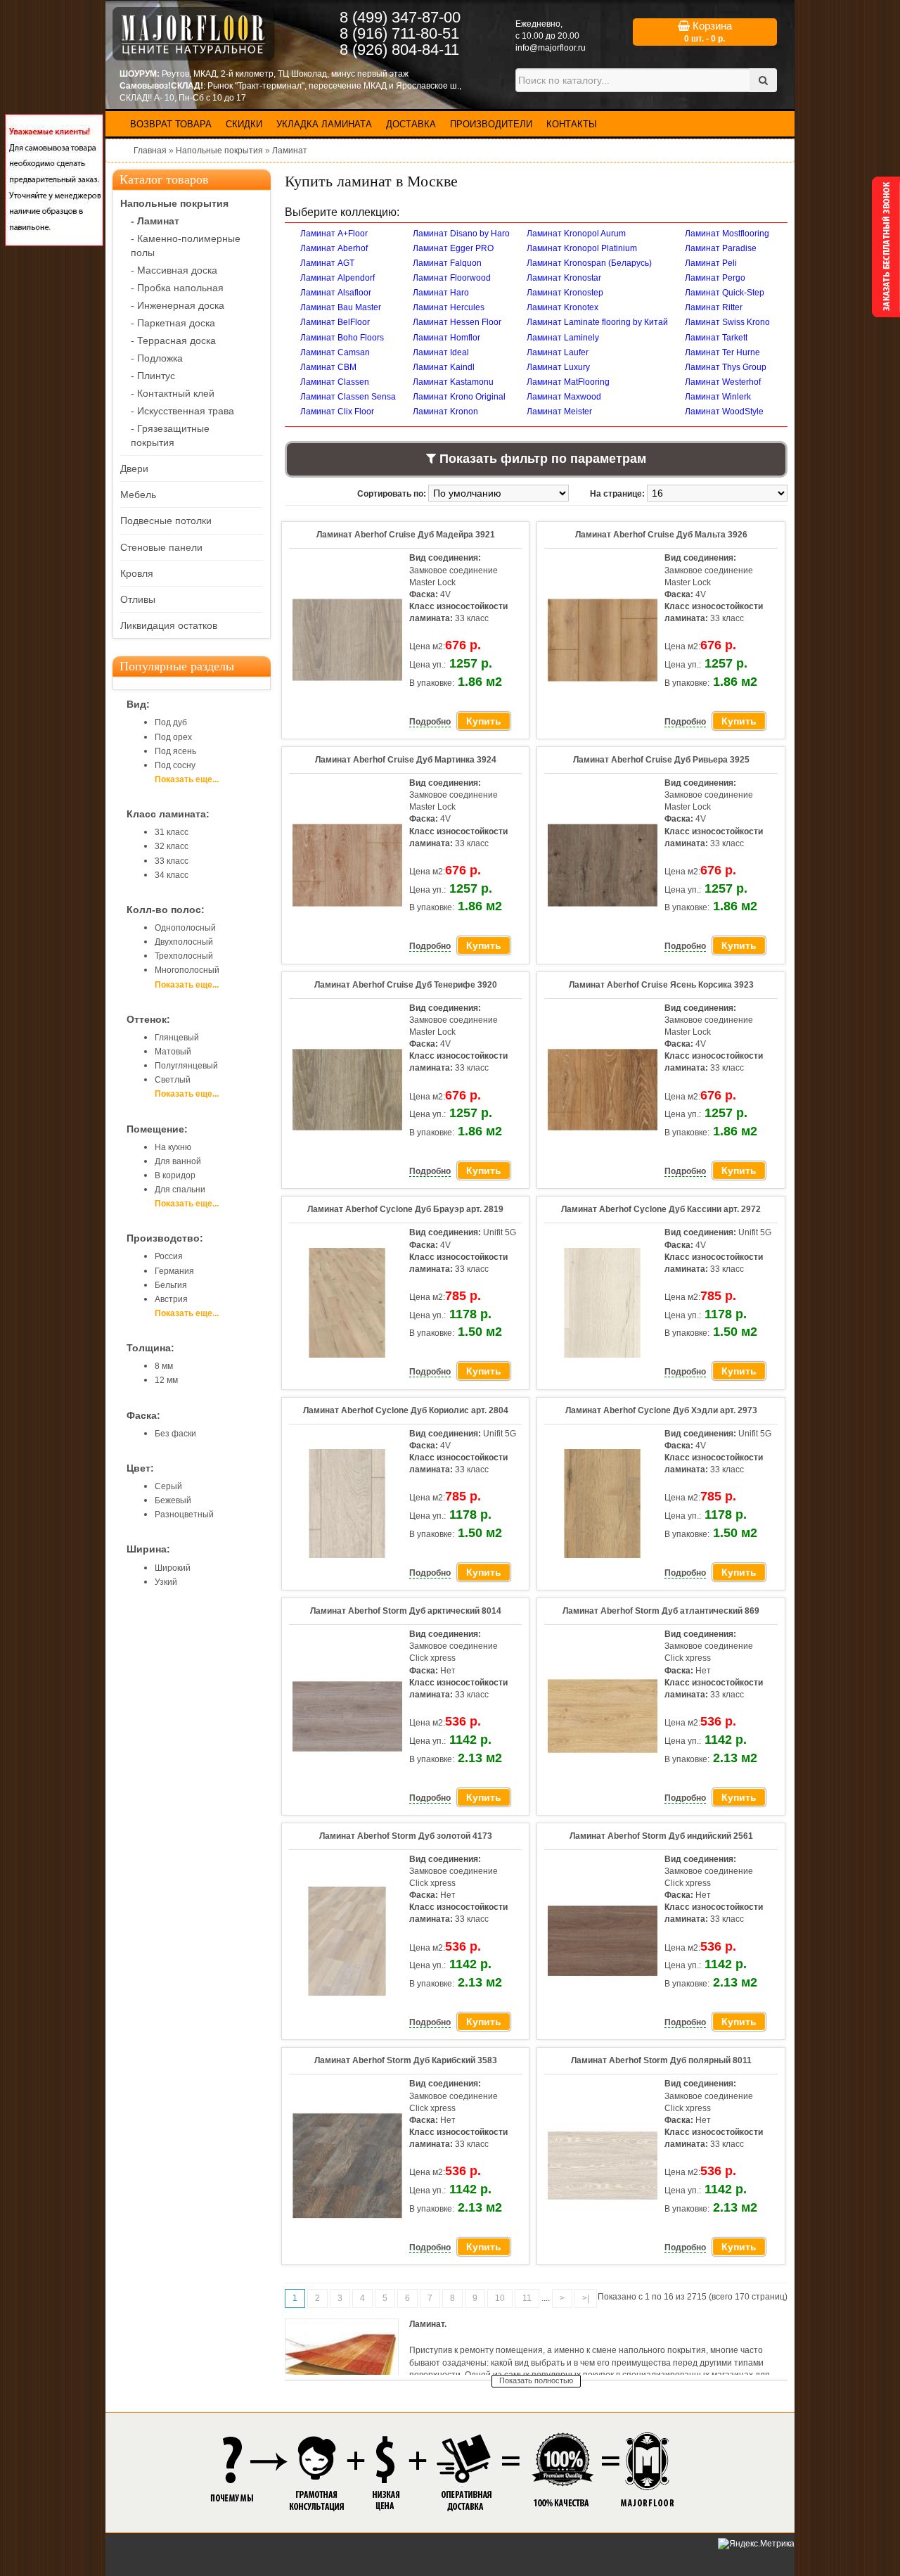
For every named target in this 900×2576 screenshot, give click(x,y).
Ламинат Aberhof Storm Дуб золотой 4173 (406, 1836)
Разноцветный (184, 1515)
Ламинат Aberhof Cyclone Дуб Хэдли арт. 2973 (661, 1410)
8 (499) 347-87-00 (400, 17)
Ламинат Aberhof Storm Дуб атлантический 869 (661, 1611)
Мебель (138, 495)
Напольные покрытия (219, 151)
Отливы (138, 599)
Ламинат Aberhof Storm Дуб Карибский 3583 (406, 2060)
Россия (169, 1256)
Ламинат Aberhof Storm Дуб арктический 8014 (406, 1611)
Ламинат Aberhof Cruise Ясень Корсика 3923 (661, 985)
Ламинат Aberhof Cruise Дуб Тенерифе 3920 (406, 985)
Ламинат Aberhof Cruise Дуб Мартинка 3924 (406, 760)
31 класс (172, 832)
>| (586, 2298)
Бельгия (171, 1285)
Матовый (173, 1052)
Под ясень (175, 751)
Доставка (411, 124)
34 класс (172, 875)
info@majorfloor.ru (551, 48)
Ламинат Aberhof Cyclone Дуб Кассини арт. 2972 (661, 1209)
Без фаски (175, 1434)
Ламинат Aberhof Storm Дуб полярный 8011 (661, 2060)
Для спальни (180, 1190)
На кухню (173, 1147)
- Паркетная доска (173, 323)
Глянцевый (177, 1038)
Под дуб (171, 722)
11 (527, 2298)
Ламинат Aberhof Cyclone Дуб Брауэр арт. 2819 (405, 1209)
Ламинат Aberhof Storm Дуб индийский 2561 (661, 1836)
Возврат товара (171, 124)
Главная (150, 151)
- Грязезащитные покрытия (170, 435)
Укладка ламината (324, 124)
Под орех (173, 737)
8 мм (164, 1366)
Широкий (173, 1568)
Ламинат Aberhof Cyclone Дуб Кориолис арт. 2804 (406, 1410)
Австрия (171, 1299)
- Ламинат (155, 221)
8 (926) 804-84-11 (399, 50)
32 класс (172, 846)
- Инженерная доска (178, 305)
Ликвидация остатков (169, 625)
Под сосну (175, 765)
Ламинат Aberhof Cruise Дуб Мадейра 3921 (406, 535)
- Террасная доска (173, 340)
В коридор (175, 1175)
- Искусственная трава (182, 411)
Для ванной (178, 1161)
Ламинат (290, 151)
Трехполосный (184, 956)
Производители (491, 124)
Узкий (166, 1582)
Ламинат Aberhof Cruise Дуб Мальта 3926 (661, 535)
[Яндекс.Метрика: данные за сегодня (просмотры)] (756, 2544)
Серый (168, 1486)
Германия (174, 1271)
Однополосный (185, 928)
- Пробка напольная (177, 288)
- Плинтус (153, 376)
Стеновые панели (161, 547)
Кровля (137, 573)
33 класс (172, 861)
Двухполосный (184, 942)
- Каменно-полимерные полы (186, 246)
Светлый (173, 1080)
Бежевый (173, 1500)
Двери (134, 468)
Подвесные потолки (166, 521)
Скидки (244, 124)
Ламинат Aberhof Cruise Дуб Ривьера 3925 (661, 760)
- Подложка (157, 358)
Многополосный (187, 970)
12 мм (166, 1380)
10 (500, 2298)
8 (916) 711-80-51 (399, 33)
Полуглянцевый (186, 1066)
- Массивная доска (174, 270)
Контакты (572, 124)
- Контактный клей (173, 393)
